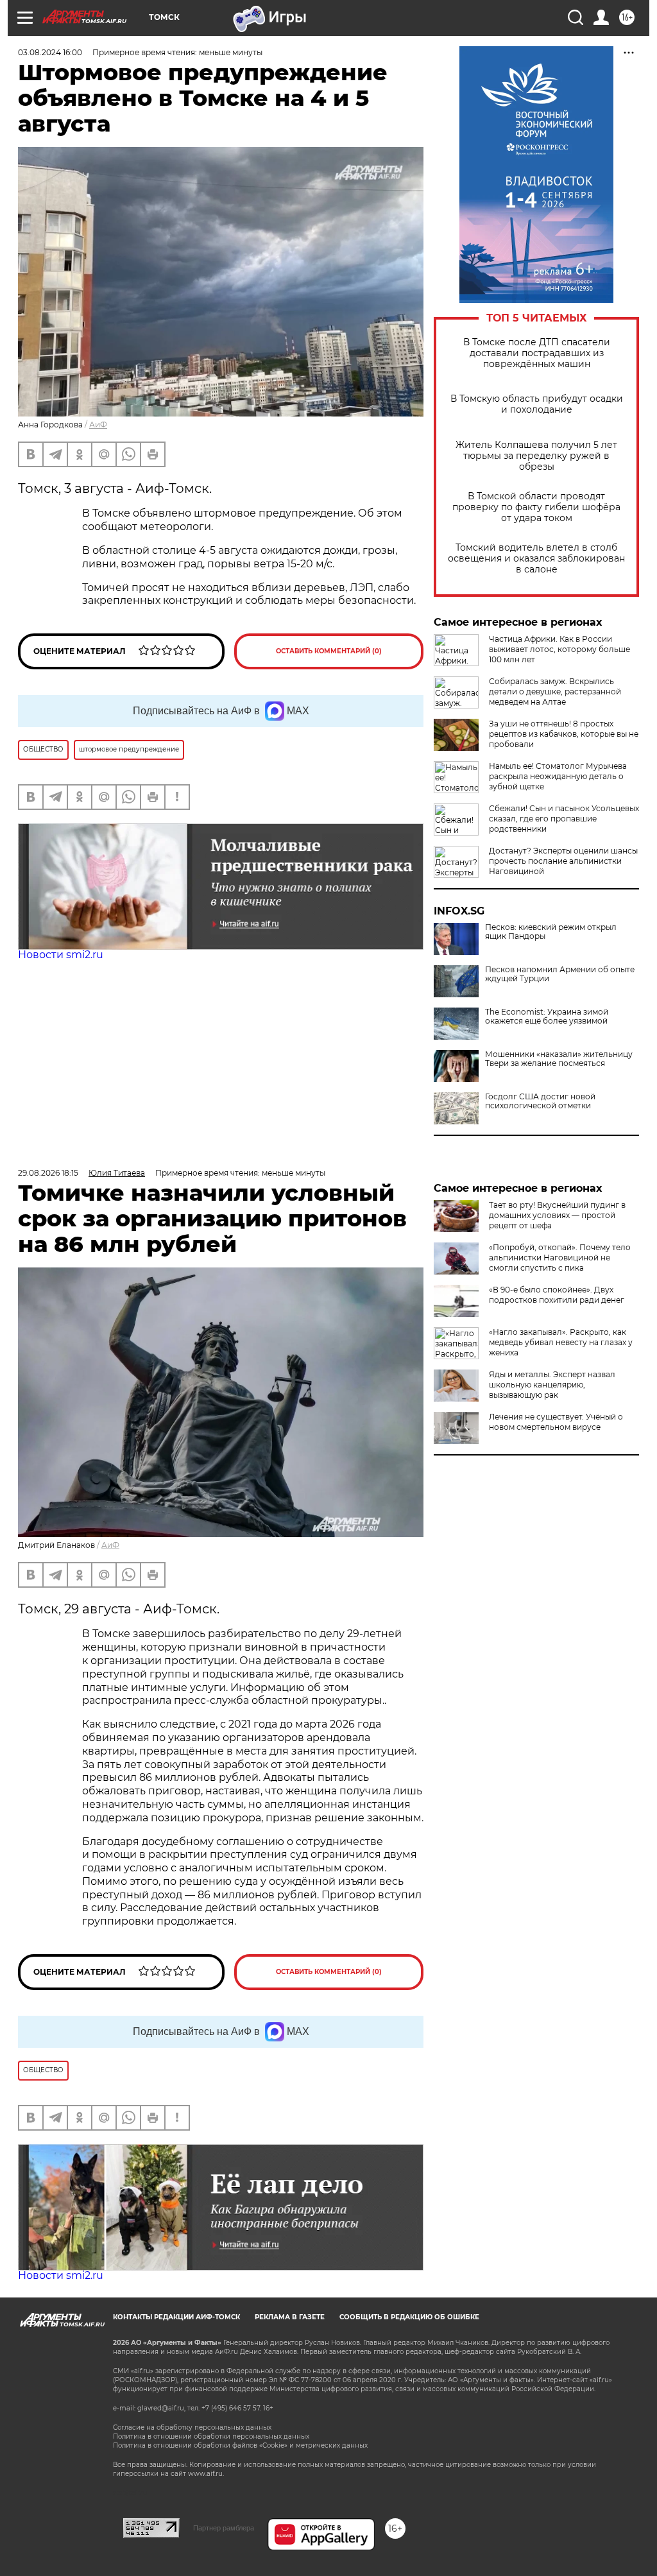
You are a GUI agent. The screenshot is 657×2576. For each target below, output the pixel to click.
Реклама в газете (290, 2317)
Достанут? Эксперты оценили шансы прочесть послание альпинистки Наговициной (563, 861)
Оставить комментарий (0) (329, 651)
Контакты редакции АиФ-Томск (176, 2317)
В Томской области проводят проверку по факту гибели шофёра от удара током (536, 507)
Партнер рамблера (224, 2528)
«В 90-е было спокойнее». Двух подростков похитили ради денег (557, 1295)
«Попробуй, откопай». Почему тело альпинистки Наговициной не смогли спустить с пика (560, 1258)
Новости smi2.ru (61, 955)
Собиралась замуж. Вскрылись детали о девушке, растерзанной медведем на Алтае (555, 691)
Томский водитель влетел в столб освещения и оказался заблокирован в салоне (536, 559)
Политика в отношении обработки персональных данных (211, 2436)
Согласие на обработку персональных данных (192, 2427)
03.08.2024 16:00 (50, 52)
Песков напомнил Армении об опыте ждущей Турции (560, 974)
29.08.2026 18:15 (48, 1173)
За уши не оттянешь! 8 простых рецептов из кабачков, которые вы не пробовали (564, 734)
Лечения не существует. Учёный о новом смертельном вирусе (556, 1422)
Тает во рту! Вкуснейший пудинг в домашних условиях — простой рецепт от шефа (557, 1215)
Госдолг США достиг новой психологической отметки (540, 1101)
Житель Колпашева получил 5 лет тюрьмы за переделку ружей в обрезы (536, 456)
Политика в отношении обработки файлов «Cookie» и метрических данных (240, 2445)
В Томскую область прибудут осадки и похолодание (537, 404)
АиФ (98, 425)
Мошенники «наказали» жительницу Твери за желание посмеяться (559, 1059)
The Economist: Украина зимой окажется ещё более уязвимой (547, 1017)
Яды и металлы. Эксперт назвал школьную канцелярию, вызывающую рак (552, 1385)
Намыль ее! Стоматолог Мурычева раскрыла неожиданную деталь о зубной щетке (558, 776)
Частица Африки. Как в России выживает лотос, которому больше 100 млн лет (559, 649)
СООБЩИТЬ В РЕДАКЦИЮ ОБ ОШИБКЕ (409, 2317)
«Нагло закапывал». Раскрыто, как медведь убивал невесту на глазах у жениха (561, 1342)
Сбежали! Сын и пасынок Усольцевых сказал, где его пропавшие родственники (564, 819)
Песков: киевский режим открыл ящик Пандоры (551, 932)
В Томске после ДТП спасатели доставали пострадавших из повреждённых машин (537, 353)
